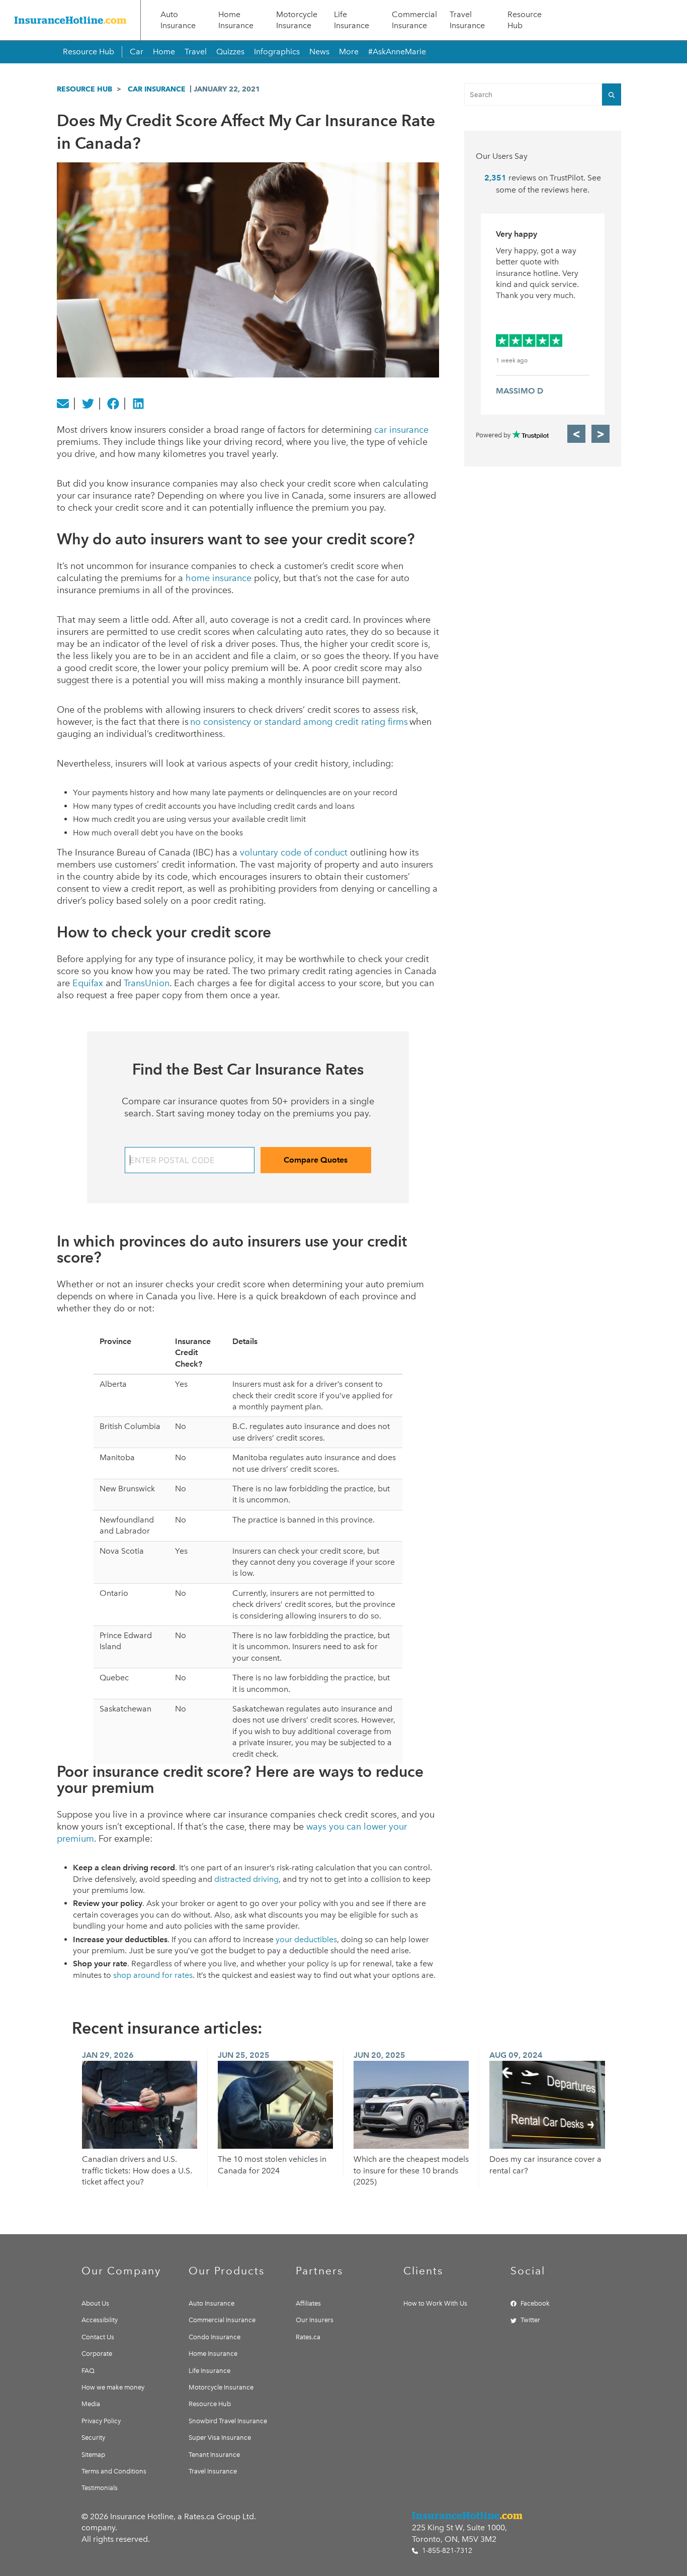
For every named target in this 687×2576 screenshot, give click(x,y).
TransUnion (147, 983)
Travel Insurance (467, 20)
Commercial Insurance (414, 20)
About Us (95, 2303)
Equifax (88, 983)
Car (137, 52)
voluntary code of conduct (294, 852)
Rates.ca (308, 2337)
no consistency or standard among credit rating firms (299, 722)
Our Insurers (315, 2320)
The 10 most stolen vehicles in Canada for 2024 (272, 2165)
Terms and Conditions (114, 2471)
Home (164, 52)
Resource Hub (525, 20)
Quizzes (230, 52)
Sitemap (93, 2455)
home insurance (219, 578)
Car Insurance (157, 89)
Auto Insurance (178, 20)
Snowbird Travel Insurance (228, 2421)
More (349, 52)
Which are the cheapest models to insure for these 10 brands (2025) (411, 2170)
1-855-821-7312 (446, 2551)
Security (93, 2438)
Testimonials (100, 2488)
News (319, 52)
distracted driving (246, 1879)
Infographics (277, 52)
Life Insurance (352, 20)
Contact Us (98, 2337)
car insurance (401, 430)
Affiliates (308, 2303)
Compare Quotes (316, 1160)
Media (91, 2404)
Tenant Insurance (214, 2455)
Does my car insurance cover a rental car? (545, 2165)
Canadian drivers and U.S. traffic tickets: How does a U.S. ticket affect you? (137, 2170)
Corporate (97, 2354)
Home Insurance (236, 20)
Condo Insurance (214, 2337)
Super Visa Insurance (220, 2438)
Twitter (530, 2320)
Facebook (535, 2303)
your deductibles (306, 1939)
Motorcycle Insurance (297, 20)
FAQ (88, 2371)
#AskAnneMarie (397, 52)
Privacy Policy (101, 2421)
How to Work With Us (435, 2303)
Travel (196, 52)
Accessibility (100, 2320)
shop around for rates (153, 1975)
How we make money (113, 2387)
